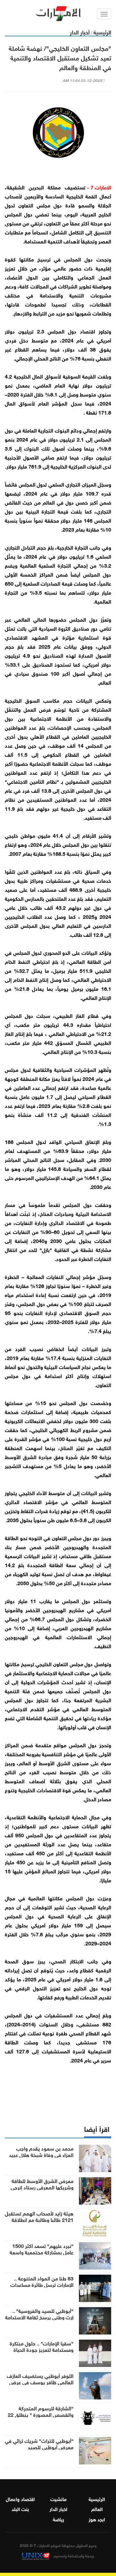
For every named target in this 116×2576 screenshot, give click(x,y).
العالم (97, 2508)
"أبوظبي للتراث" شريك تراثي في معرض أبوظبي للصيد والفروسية (39, 2447)
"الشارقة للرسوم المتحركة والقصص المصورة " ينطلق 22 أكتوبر (41, 2414)
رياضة (58, 2519)
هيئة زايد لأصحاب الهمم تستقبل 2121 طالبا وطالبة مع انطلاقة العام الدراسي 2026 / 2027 (39, 2219)
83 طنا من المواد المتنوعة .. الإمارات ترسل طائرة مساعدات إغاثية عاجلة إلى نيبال (42, 2284)
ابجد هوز (97, 2519)
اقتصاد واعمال (20, 2498)
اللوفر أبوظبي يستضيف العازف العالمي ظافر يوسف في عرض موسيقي (40, 2382)
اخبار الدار (58, 2508)
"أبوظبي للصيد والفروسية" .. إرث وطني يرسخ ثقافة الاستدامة (39, 2314)
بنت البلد (20, 2508)
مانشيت (58, 2498)
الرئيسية (102, 32)
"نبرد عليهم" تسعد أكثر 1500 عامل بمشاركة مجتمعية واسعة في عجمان (42, 2252)
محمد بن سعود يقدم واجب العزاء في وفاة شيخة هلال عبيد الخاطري (41, 2154)
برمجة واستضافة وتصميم (73, 2555)
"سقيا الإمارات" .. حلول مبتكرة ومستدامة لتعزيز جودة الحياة (42, 2346)
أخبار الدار (80, 32)
